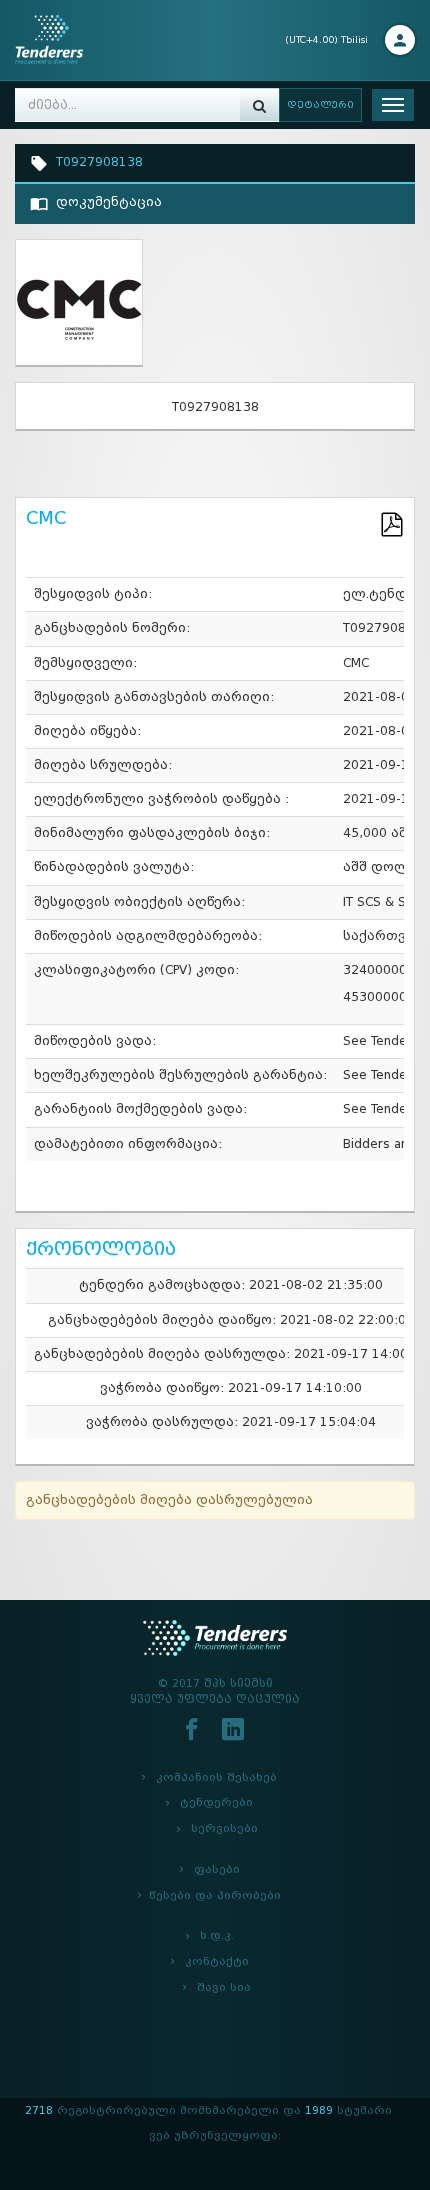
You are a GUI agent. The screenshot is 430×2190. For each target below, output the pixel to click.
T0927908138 (95, 162)
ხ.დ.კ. (217, 1935)
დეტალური (320, 105)
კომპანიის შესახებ (216, 1777)
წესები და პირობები (215, 1895)
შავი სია (224, 1987)
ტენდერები (216, 1802)
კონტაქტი (217, 1961)
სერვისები (224, 1828)
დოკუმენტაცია (105, 202)
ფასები (217, 1869)
